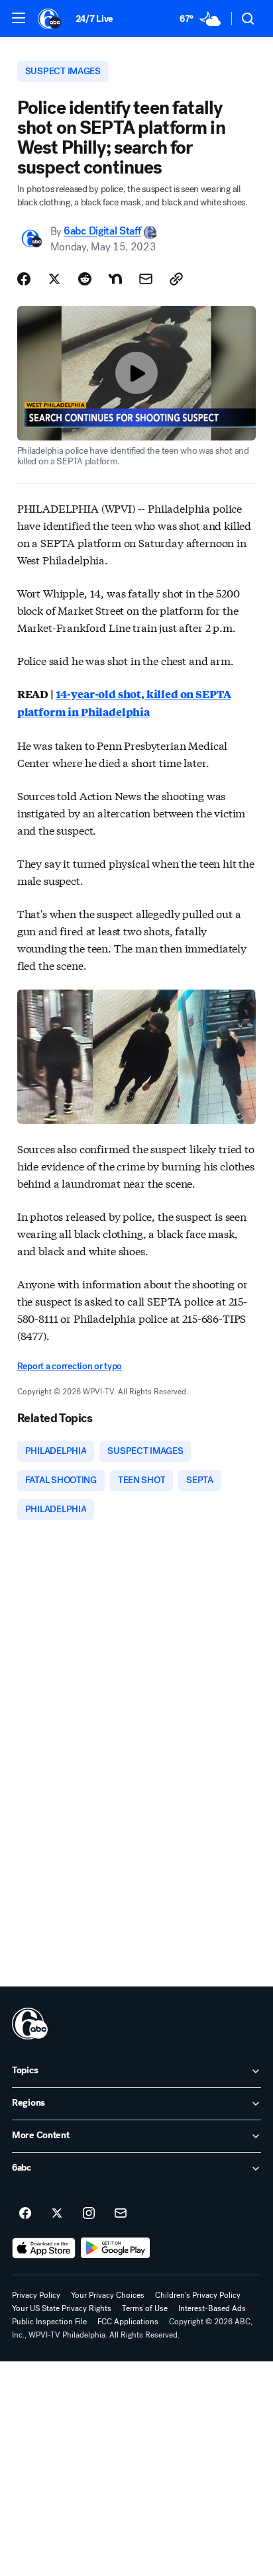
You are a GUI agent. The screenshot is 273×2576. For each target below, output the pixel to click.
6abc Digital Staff (102, 232)
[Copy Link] (176, 279)
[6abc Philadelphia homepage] (50, 19)
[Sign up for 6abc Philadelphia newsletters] (121, 2214)
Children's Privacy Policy (198, 2295)
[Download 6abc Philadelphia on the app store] (44, 2248)
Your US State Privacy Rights (62, 2308)
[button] (19, 18)
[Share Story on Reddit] (85, 279)
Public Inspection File (49, 2322)
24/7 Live (94, 19)
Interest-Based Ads (212, 2308)
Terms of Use (145, 2308)
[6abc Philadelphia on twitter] (57, 2214)
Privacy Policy (36, 2295)
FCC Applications (128, 2322)
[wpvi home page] (30, 2024)
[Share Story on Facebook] (24, 279)
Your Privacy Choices (108, 2295)
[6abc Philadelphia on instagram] (89, 2214)
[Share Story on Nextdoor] (115, 279)
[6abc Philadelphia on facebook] (25, 2214)
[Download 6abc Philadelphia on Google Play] (116, 2248)
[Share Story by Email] (146, 279)
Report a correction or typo (70, 1366)
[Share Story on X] (54, 279)
